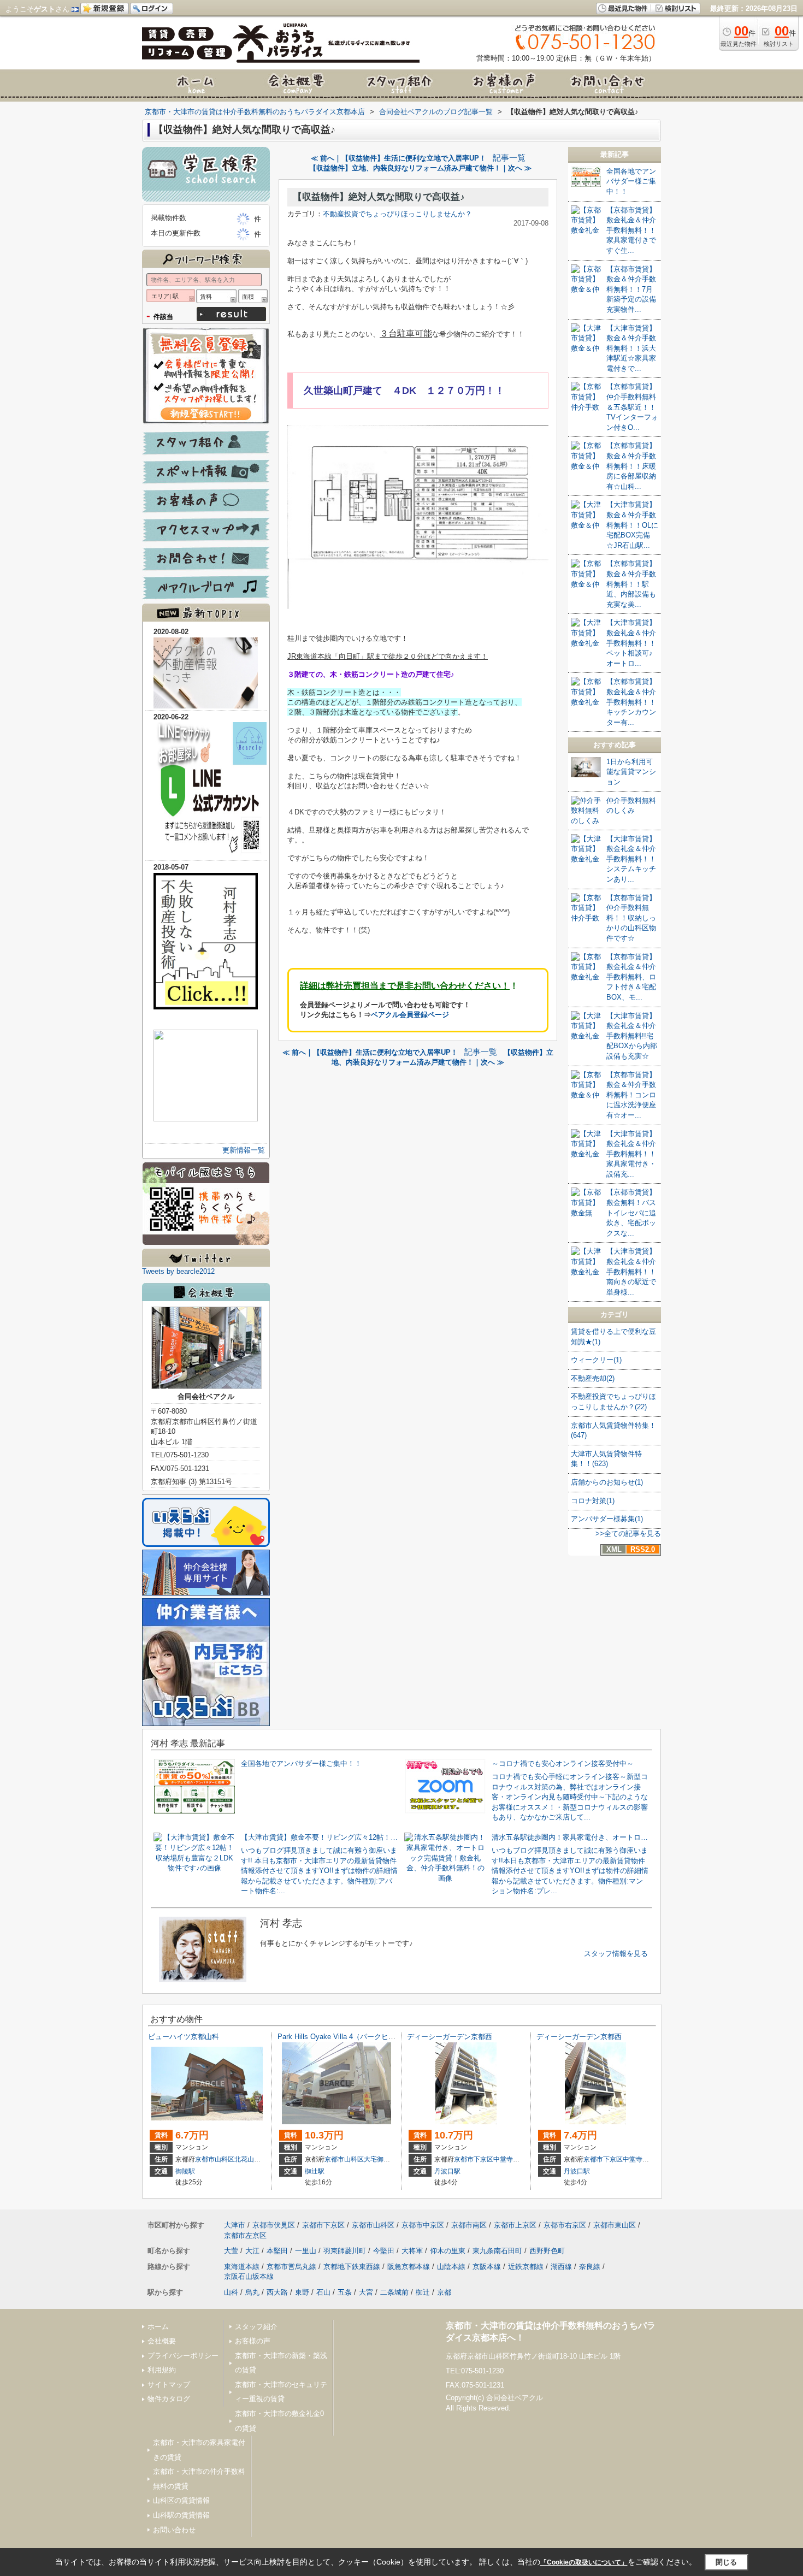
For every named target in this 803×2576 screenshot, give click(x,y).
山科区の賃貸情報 (181, 2500)
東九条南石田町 (497, 2251)
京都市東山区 (615, 2225)
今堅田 (384, 2251)
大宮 (366, 2292)
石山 (323, 2292)
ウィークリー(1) (596, 1360)
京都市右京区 (565, 2225)
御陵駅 (185, 2171)
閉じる (726, 2562)
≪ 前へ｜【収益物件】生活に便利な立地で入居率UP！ (398, 158)
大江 (252, 2251)
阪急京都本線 (409, 2267)
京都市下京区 (474, 2159)
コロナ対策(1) (593, 1501)
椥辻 (423, 2292)
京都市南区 (469, 2225)
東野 (302, 2292)
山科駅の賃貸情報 (181, 2515)
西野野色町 (547, 2251)
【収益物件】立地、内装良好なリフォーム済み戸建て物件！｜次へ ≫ (420, 168)
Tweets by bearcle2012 (178, 1271)
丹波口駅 (447, 2171)
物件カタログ (169, 2399)
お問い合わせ (174, 2530)
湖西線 (561, 2267)
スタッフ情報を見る (616, 1954)
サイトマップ (169, 2385)
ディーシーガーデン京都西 (450, 2037)
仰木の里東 (448, 2251)
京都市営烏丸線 (291, 2267)
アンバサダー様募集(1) (607, 1519)
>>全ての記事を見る (628, 1534)
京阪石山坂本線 (249, 2276)
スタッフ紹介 (256, 2327)
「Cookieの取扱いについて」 (584, 2562)
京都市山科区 (215, 2159)
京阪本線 (487, 2267)
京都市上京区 (515, 2225)
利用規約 (162, 2370)
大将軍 (412, 2251)
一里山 (306, 2251)
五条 (345, 2292)
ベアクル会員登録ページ (410, 1015)
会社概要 (162, 2341)
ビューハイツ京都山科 (184, 2037)
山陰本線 (451, 2267)
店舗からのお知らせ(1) (607, 1482)
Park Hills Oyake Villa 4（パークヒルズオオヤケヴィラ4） (370, 2037)
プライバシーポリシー (183, 2356)
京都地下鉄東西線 (352, 2267)
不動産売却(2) (593, 1378)
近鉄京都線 (526, 2267)
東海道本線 (242, 2267)
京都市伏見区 (274, 2225)
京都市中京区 (423, 2225)
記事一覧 (509, 158)
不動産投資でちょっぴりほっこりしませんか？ (397, 214)
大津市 (235, 2225)
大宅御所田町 (383, 2159)
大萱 (231, 2251)
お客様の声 (253, 2341)
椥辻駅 (315, 2171)
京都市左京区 (245, 2235)
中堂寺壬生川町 (516, 2159)
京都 (444, 2292)
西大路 (277, 2292)
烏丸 (252, 2292)
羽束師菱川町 (345, 2251)
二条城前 (394, 2292)
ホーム (158, 2327)
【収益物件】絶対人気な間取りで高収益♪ (379, 197)
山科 (231, 2292)
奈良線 (590, 2267)
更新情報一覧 (244, 1150)
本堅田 (277, 2251)
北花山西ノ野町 (257, 2159)
